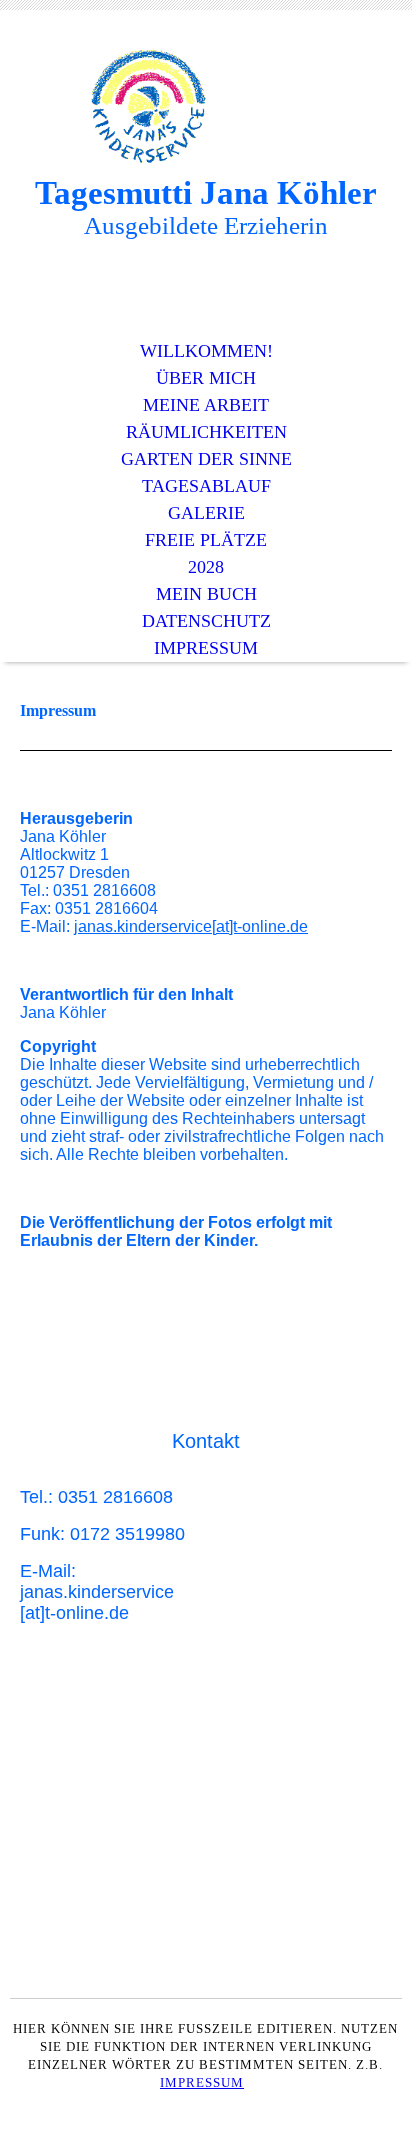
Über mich (206, 378)
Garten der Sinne (206, 459)
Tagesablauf (206, 486)
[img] (206, 107)
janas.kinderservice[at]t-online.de (191, 926)
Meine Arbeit (206, 405)
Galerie (206, 513)
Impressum (206, 648)
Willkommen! (206, 351)
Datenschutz (206, 621)
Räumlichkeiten (206, 432)
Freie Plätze (206, 540)
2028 (206, 567)
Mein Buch (206, 594)
